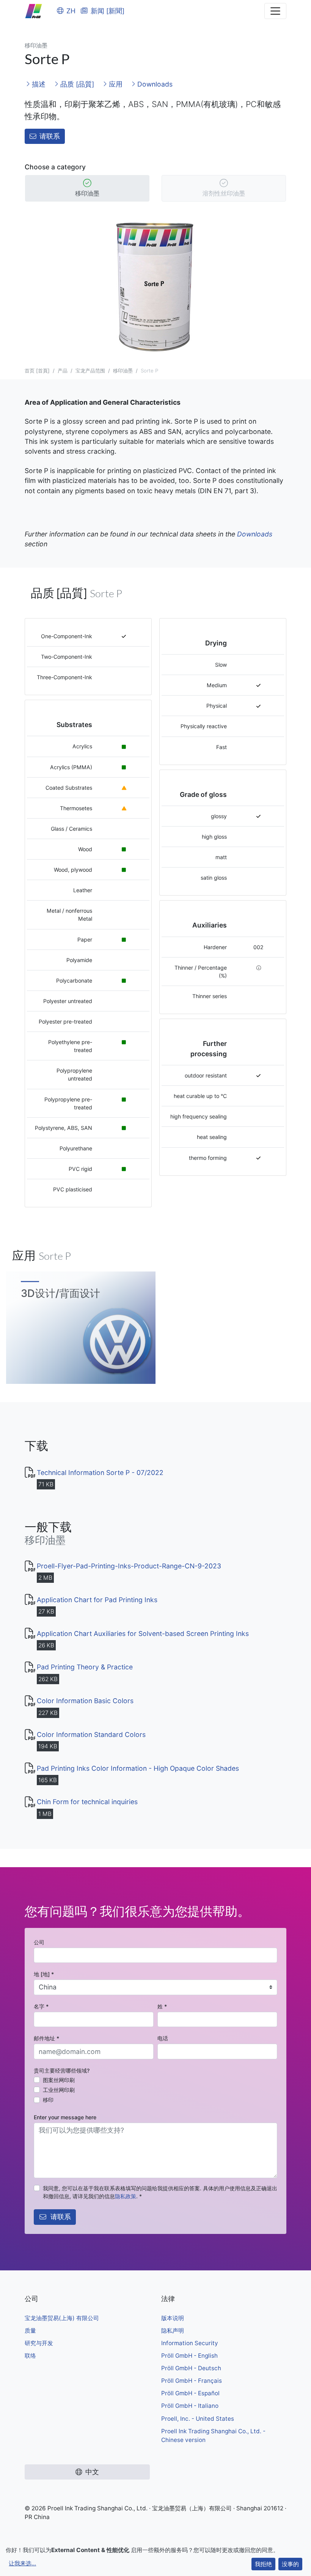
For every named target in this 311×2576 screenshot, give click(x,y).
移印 (48, 2100)
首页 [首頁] (37, 371)
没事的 (290, 2564)
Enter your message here (65, 2117)
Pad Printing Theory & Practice (85, 1667)
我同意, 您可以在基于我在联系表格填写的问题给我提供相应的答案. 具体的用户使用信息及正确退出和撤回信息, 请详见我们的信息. (160, 2192)
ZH (71, 11)
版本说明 (173, 2318)
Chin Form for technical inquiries (87, 1802)
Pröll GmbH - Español (190, 2393)
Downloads (154, 84)
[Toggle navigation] (275, 11)
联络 (30, 2356)
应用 (115, 84)
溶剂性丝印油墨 (224, 193)
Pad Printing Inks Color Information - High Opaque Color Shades (138, 1768)
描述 (38, 84)
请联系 (50, 136)
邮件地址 (46, 2038)
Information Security (190, 2343)
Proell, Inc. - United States (198, 2419)
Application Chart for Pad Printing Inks (97, 1600)
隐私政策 (126, 2196)
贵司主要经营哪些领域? (62, 2070)
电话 (163, 2038)
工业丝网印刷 (59, 2090)
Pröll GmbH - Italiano (190, 2406)
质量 (30, 2331)
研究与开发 (39, 2343)
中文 (92, 2472)
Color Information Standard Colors (91, 1734)
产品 (63, 371)
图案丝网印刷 (59, 2080)
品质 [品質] (76, 84)
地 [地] (44, 1974)
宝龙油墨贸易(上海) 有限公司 (62, 2318)
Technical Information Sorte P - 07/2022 (100, 1473)
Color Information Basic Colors (85, 1701)
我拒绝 (263, 2564)
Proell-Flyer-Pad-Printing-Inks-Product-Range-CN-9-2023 (129, 1566)
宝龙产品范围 (90, 371)
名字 (41, 2006)
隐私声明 (173, 2331)
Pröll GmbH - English (189, 2356)
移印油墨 (87, 193)
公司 (39, 1942)
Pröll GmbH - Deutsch (191, 2368)
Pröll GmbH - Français (192, 2381)
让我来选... (22, 2563)
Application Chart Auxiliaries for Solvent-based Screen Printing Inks (143, 1633)
